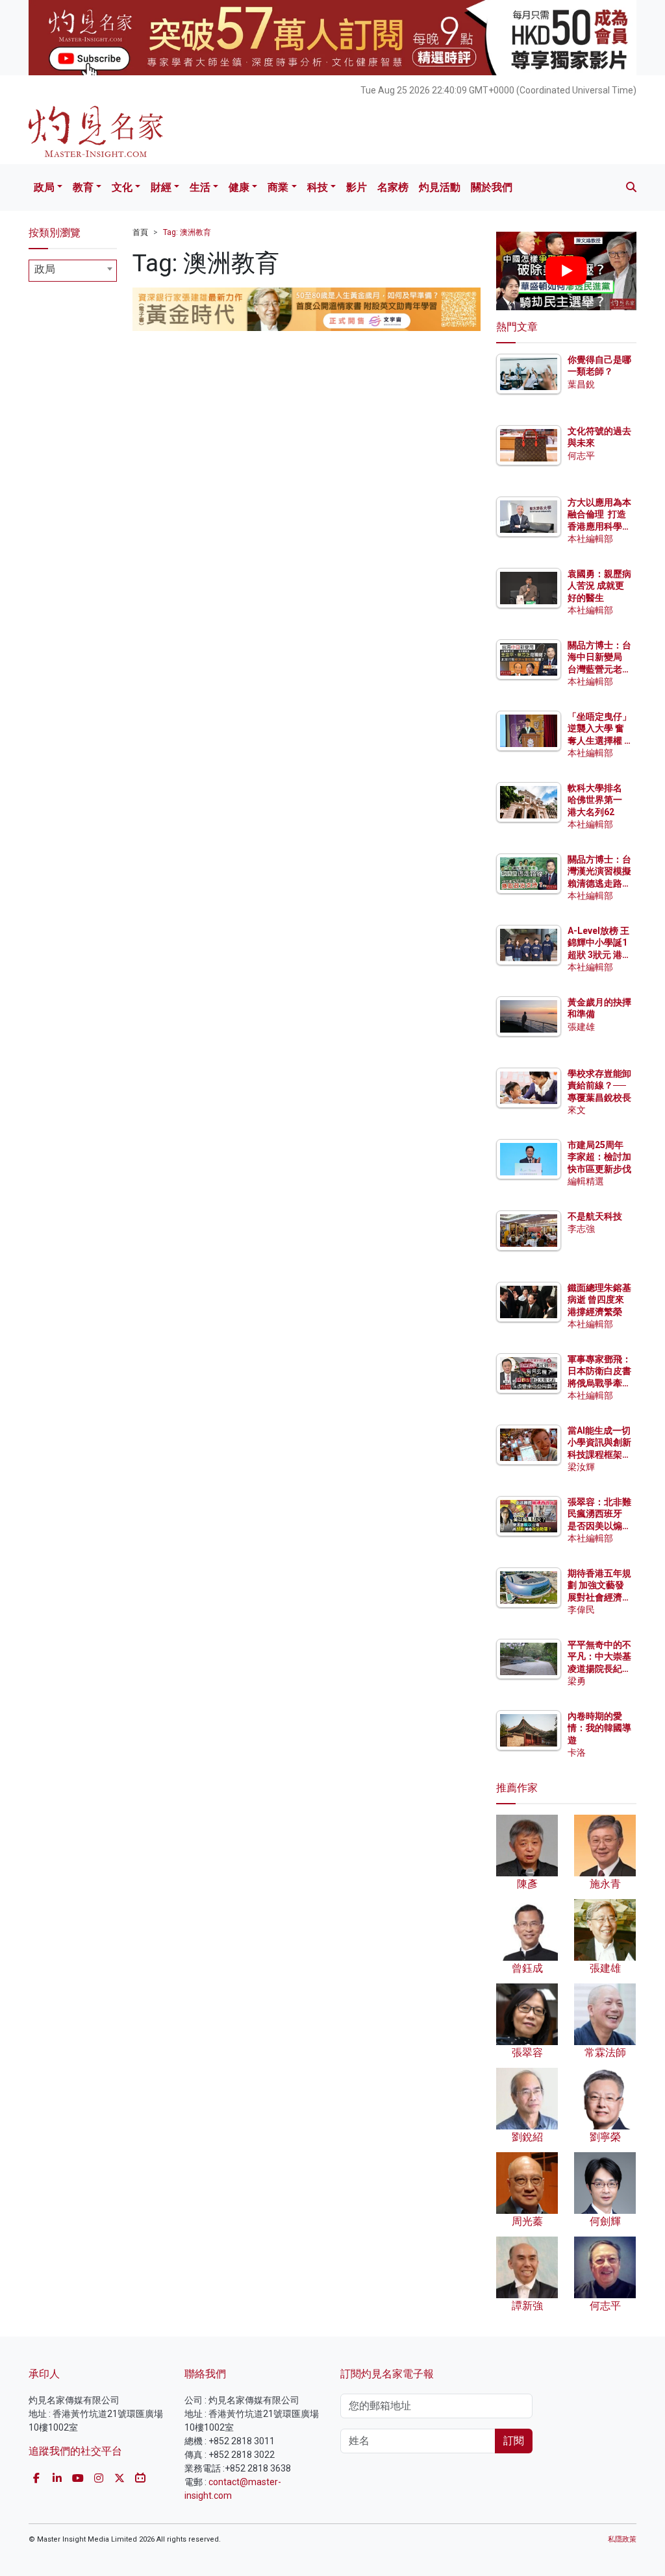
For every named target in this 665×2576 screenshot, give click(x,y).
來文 (577, 1110)
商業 (278, 187)
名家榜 (393, 187)
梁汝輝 (581, 1467)
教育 (83, 187)
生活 (200, 187)
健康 (239, 187)
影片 (357, 187)
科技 (318, 187)
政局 (44, 187)
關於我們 (492, 187)
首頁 (140, 232)
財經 (161, 187)
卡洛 (577, 1752)
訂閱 (514, 2441)
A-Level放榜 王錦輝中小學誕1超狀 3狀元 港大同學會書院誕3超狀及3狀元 (599, 954)
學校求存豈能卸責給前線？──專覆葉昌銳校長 (599, 1085)
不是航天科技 (595, 1216)
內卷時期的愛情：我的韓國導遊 (599, 1728)
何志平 (581, 456)
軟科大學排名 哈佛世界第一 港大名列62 (595, 800)
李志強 (581, 1229)
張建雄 (581, 1027)
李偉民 (581, 1610)
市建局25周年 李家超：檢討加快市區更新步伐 (599, 1157)
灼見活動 (440, 187)
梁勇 (577, 1681)
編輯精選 (586, 1181)
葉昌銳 (581, 384)
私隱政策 (622, 2539)
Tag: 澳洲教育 (187, 232)
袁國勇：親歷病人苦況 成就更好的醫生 (599, 585)
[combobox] (73, 271)
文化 (122, 187)
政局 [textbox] (45, 269)
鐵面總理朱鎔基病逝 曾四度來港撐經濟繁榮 (599, 1299)
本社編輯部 (590, 539)
